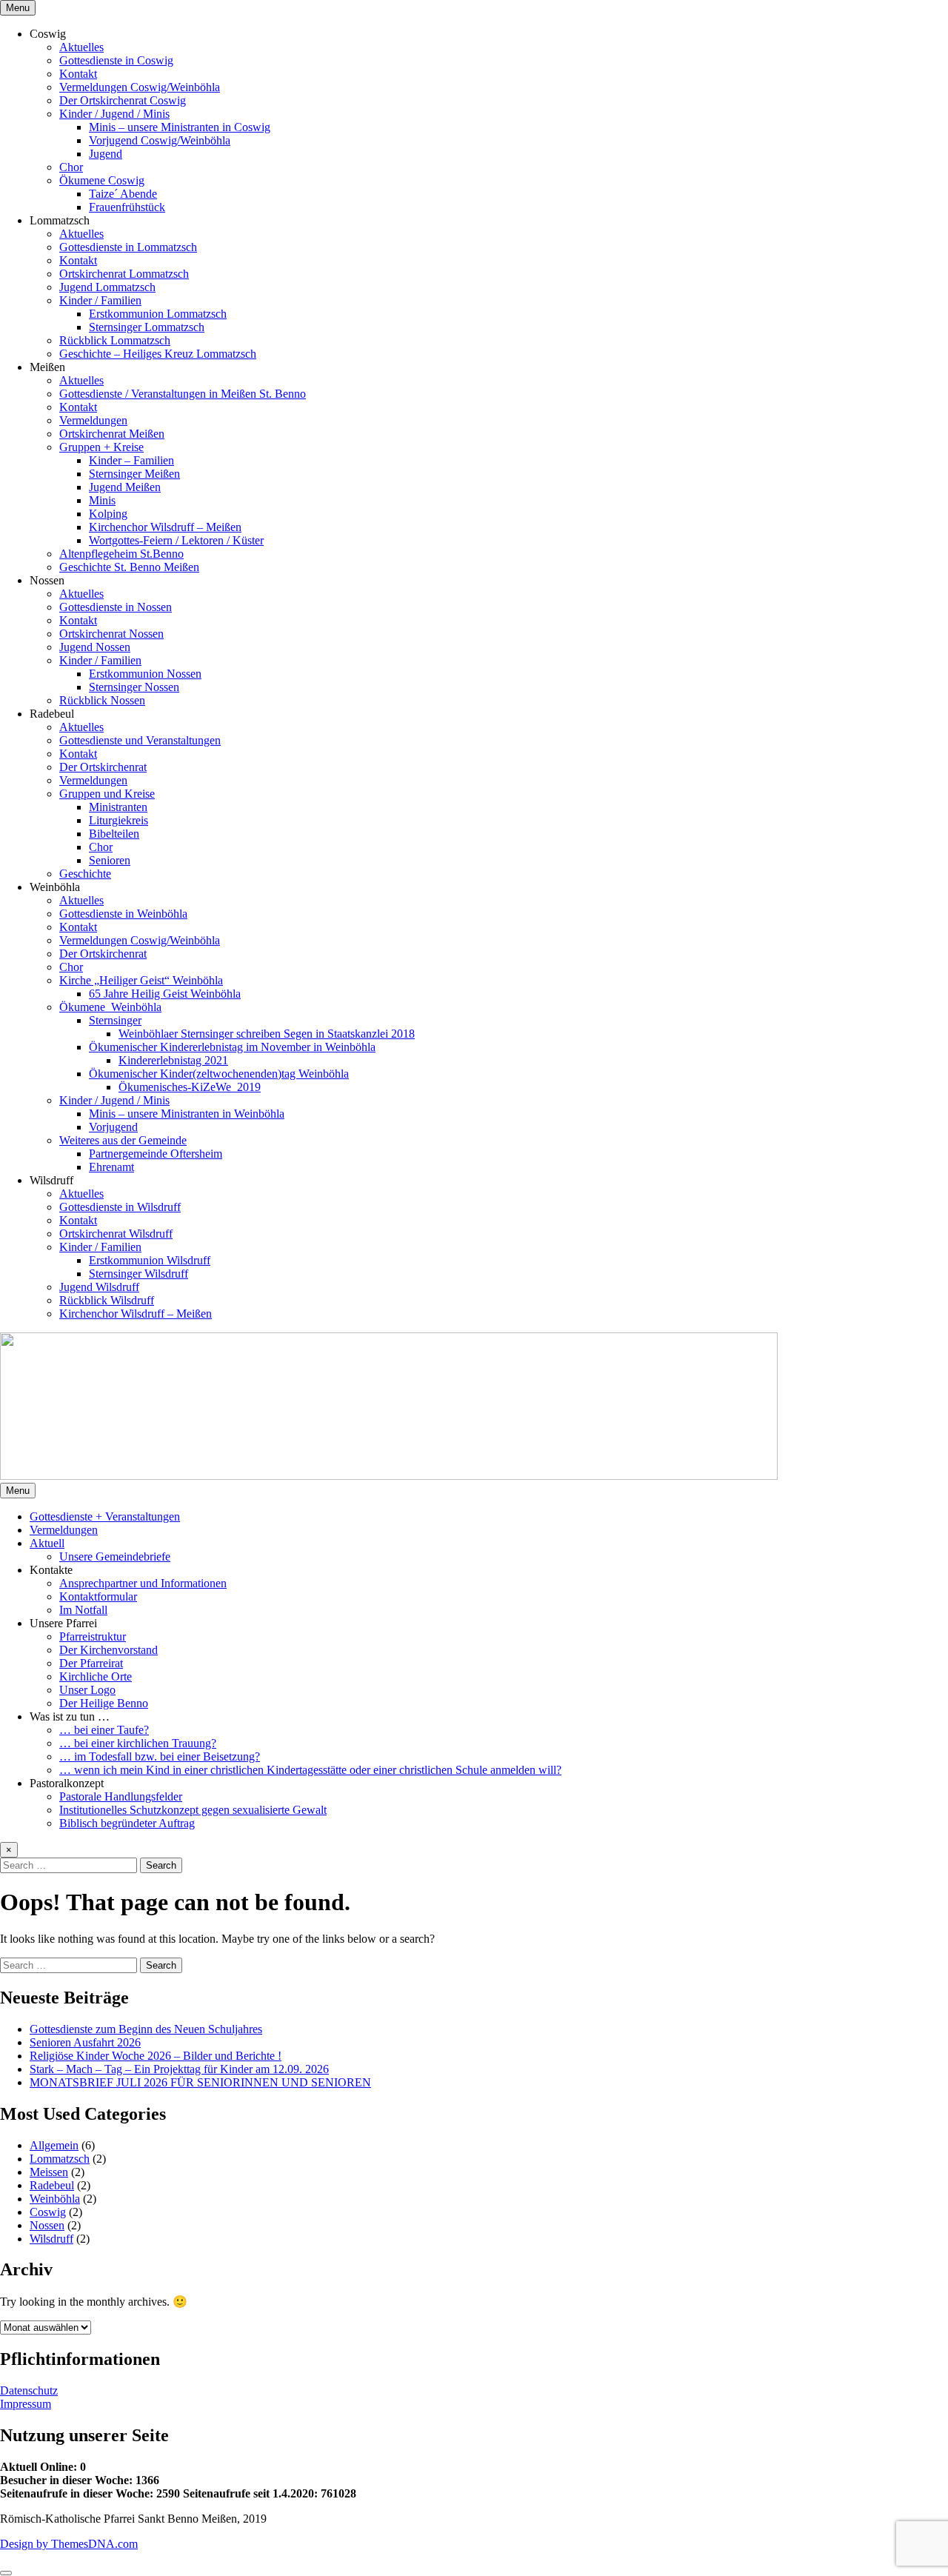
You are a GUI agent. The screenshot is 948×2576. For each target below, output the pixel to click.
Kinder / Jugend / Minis (114, 114)
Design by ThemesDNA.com (69, 2544)
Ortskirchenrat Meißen (112, 434)
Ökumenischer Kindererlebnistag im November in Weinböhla (232, 1047)
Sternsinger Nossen (134, 687)
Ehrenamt (111, 1167)
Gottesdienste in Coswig (116, 60)
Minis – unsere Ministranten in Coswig (180, 127)
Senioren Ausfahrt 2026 (85, 2042)
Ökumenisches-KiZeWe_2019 (190, 1087)
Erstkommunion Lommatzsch (158, 314)
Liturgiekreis (118, 820)
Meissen (49, 2172)
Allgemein (54, 2145)
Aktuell (47, 1543)
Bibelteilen (114, 834)
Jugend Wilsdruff (99, 1287)
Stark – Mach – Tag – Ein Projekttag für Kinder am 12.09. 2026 (179, 2069)
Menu (18, 8)
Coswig (48, 2212)
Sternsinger (115, 1020)
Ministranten (118, 807)
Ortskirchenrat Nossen (111, 634)
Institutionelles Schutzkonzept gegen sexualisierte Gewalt (193, 1810)
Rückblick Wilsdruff (107, 1300)
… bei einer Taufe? (104, 1730)
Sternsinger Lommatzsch (147, 327)
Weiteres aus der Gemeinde (123, 1140)
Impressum (26, 2404)
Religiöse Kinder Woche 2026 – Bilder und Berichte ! (156, 2056)
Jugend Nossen (95, 647)
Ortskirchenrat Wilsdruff (116, 1234)
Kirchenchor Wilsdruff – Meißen (165, 527)
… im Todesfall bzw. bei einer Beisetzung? (160, 1756)
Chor (71, 167)
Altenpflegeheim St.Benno (121, 554)
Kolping (108, 514)
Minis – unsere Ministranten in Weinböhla (187, 1114)
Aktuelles (81, 47)
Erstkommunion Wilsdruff (150, 1260)
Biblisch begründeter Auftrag (127, 1823)
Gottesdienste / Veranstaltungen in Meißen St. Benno (183, 394)
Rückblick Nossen (102, 700)
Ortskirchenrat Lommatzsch (124, 274)
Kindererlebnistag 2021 (173, 1060)
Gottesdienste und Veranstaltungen (140, 740)
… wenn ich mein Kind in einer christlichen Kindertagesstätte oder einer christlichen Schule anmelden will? (310, 1770)
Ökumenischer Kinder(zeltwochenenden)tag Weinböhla (219, 1074)
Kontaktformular (98, 1596)
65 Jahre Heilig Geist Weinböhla (165, 994)
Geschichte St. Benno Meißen (129, 567)
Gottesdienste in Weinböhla (123, 914)
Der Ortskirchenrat (103, 767)
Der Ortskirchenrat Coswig (123, 100)
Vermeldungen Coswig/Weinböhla (140, 87)
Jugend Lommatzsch (107, 287)
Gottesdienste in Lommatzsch (128, 247)
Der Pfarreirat (91, 1663)
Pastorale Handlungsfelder (121, 1796)
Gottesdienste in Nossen (116, 607)
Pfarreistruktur (93, 1636)
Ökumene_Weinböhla (110, 1007)
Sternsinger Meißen (134, 474)
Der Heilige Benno (104, 1703)
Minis (102, 500)
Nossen (47, 2225)
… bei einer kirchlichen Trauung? (138, 1743)
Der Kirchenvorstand (109, 1650)
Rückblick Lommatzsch (115, 340)
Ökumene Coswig (102, 180)
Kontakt (78, 74)
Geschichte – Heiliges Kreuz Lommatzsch (158, 354)
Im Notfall (83, 1610)
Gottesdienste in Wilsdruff (120, 1207)
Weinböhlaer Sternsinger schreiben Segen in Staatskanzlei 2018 (267, 1034)
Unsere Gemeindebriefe (115, 1556)
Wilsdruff (51, 2239)
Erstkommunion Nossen (145, 674)
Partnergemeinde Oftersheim (156, 1154)
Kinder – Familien (131, 460)
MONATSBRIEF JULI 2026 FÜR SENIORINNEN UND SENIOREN (200, 2082)
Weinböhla (55, 2199)
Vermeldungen (93, 420)
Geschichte (85, 874)
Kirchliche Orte (96, 1676)
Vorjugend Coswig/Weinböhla (160, 140)
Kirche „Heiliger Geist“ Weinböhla (141, 980)
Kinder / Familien (100, 300)
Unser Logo (87, 1690)
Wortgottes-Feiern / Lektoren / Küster (176, 540)
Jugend (106, 154)
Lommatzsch (60, 2159)
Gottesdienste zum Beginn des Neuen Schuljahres (146, 2029)
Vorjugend (113, 1127)
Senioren (110, 860)
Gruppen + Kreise (101, 447)
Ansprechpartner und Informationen (143, 1583)
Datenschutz (29, 2390)
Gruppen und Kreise (107, 794)
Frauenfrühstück (127, 207)
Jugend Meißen (125, 487)
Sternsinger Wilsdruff (138, 1274)
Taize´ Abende (123, 194)
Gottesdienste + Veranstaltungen (105, 1516)
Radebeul (52, 2185)
